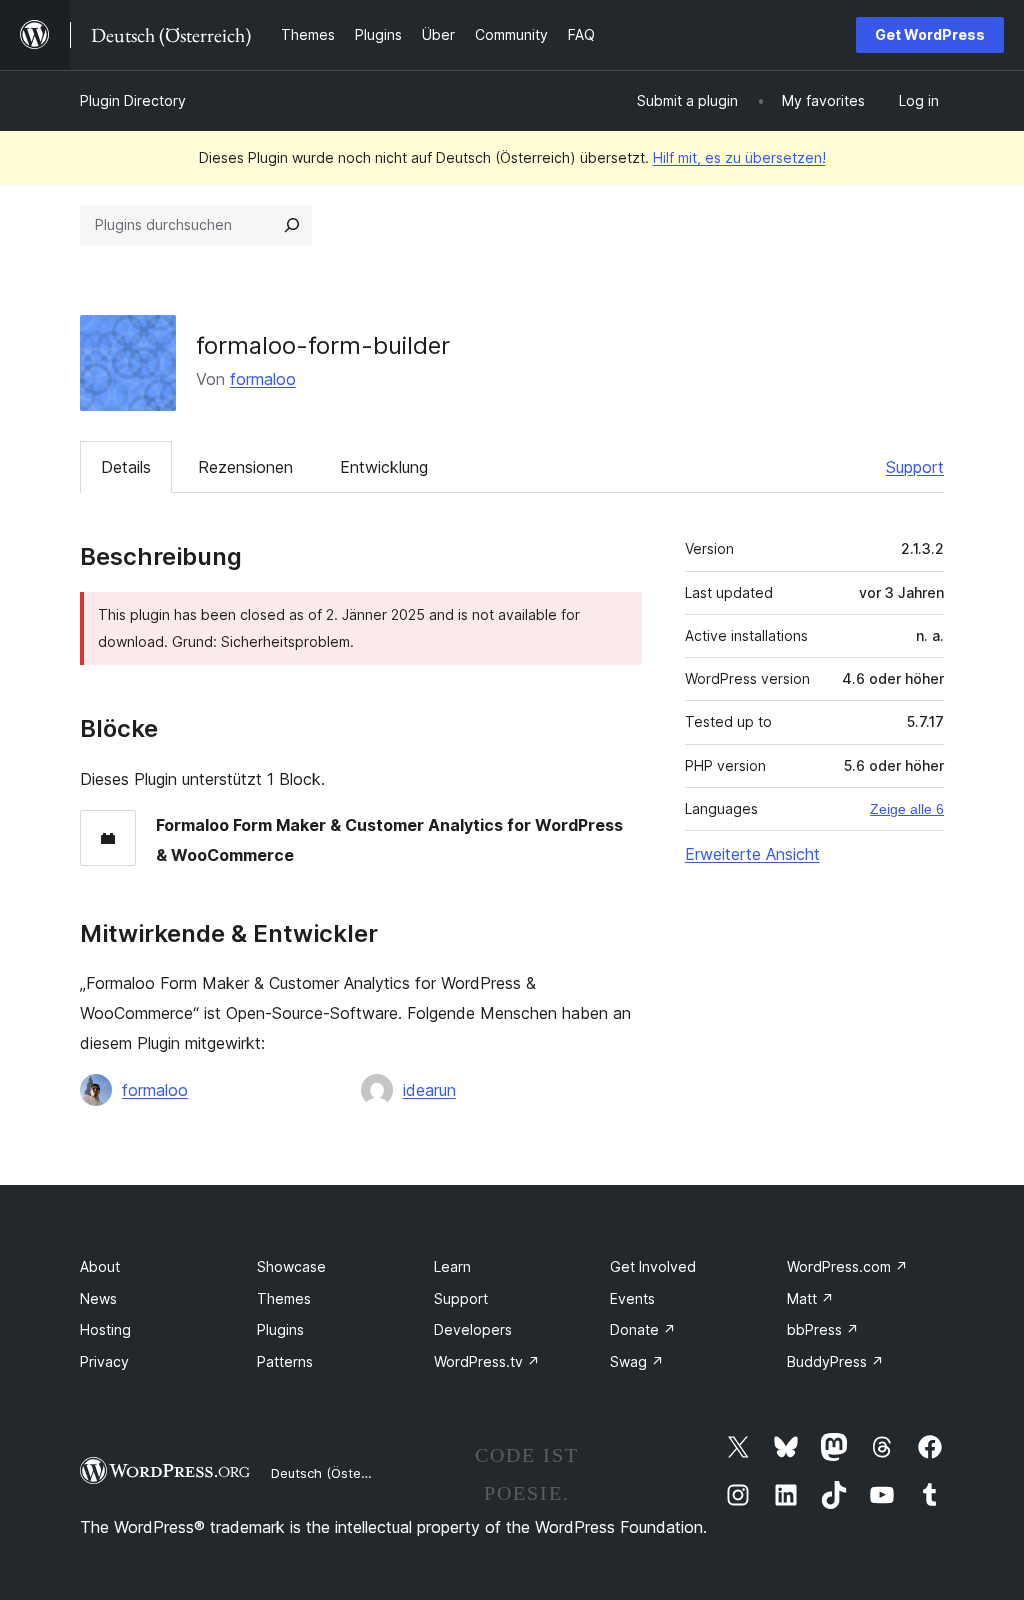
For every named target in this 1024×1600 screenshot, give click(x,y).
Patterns (285, 1361)
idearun (429, 1090)
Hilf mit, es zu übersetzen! (739, 157)
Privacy (104, 1361)
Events (632, 1298)
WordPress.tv (487, 1361)
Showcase (291, 1266)
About (100, 1266)
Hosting (105, 1329)
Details (126, 467)
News (98, 1298)
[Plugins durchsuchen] (292, 225)
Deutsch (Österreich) (336, 1473)
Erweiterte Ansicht (752, 854)
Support (915, 467)
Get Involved (653, 1266)
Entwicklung (384, 467)
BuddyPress (835, 1361)
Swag (637, 1361)
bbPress (823, 1329)
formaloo (263, 379)
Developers (473, 1329)
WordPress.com (847, 1266)
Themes (284, 1298)
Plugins (280, 1329)
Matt (810, 1298)
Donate (643, 1329)
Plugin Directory (133, 100)
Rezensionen (245, 467)
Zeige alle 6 (907, 809)
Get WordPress (930, 34)
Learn (452, 1266)
